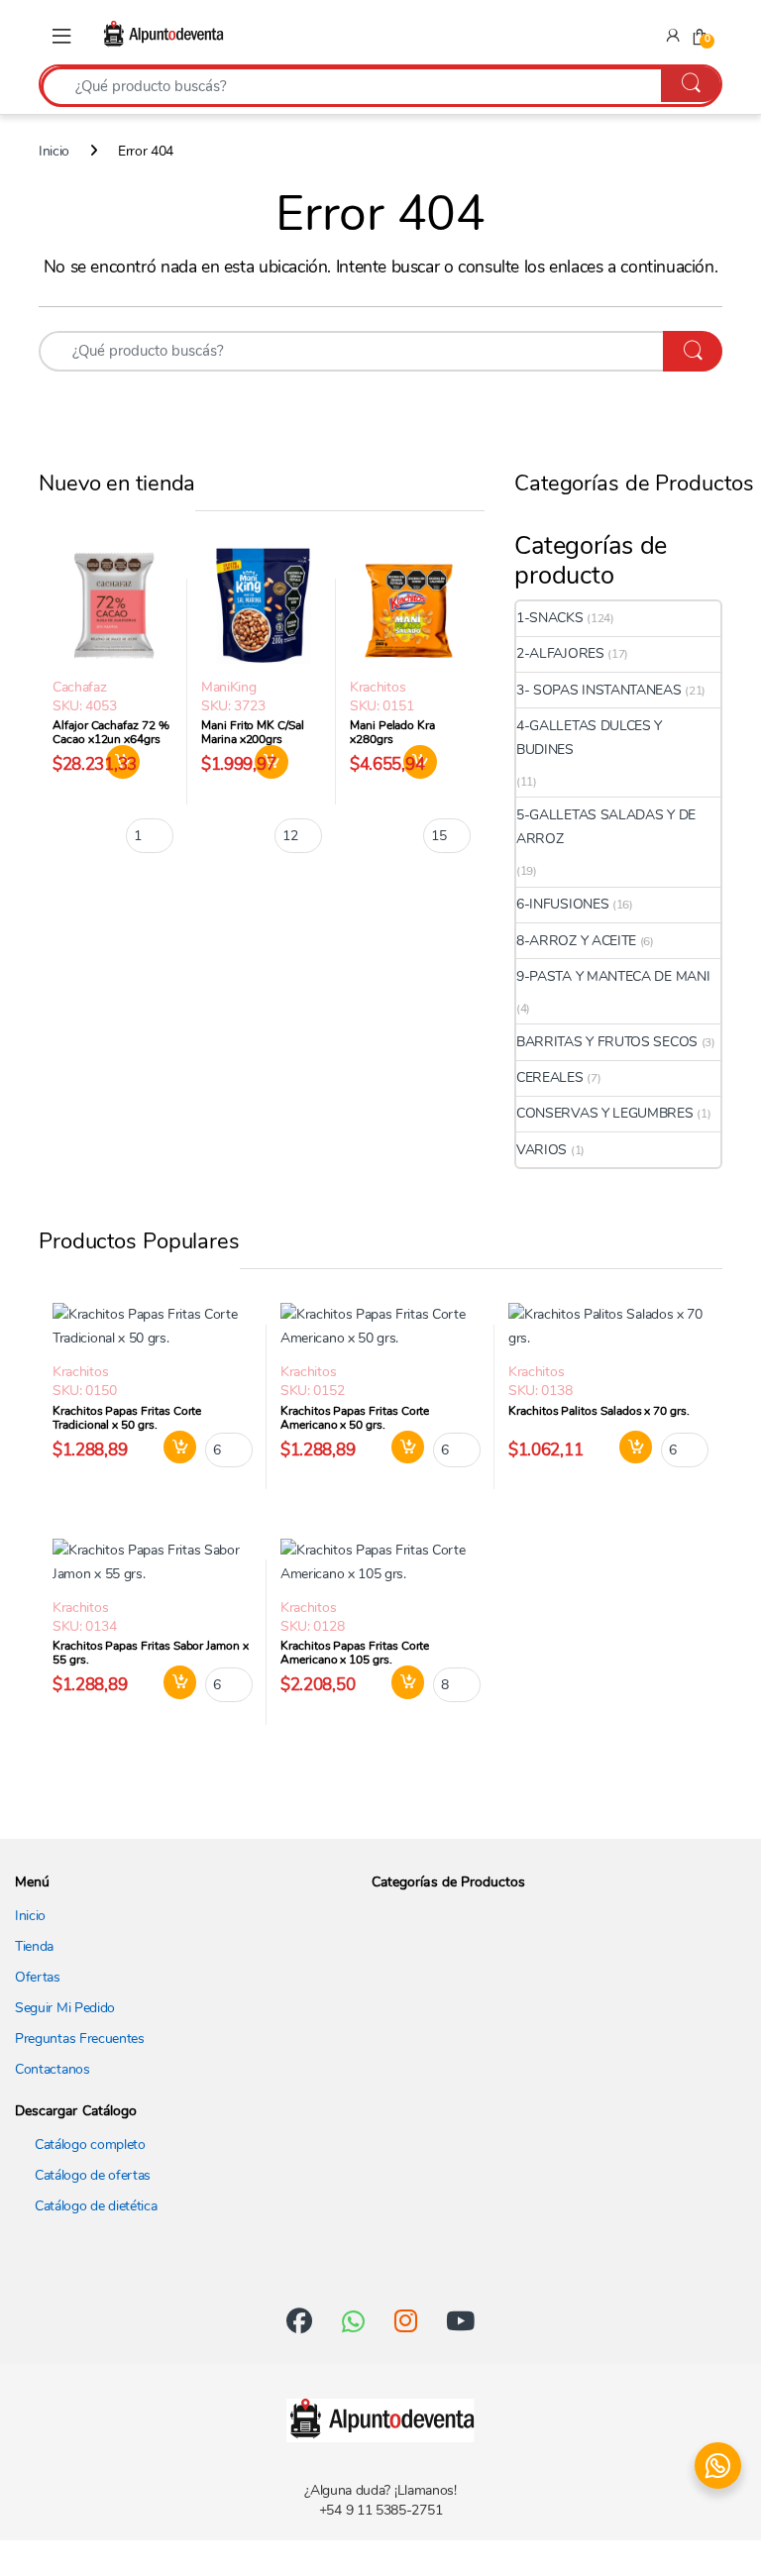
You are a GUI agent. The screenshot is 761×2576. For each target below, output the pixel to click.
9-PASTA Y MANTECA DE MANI (613, 976)
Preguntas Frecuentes (80, 2039)
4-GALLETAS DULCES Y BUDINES (589, 738)
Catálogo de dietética (96, 2206)
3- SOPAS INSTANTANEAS (599, 690)
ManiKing (229, 687)
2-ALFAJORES (560, 653)
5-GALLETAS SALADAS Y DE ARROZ (606, 827)
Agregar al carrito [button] (173, 1448)
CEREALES (550, 1077)
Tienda (34, 1946)
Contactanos (53, 2069)
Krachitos (378, 687)
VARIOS (542, 1150)
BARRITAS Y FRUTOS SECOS (607, 1042)
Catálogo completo (90, 2145)
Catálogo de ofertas (93, 2175)
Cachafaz (80, 687)
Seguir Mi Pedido (65, 2008)
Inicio (54, 151)
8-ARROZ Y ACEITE (576, 941)
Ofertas (38, 1977)
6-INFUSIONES (562, 904)
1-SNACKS (550, 618)
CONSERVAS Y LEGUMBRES (605, 1113)
